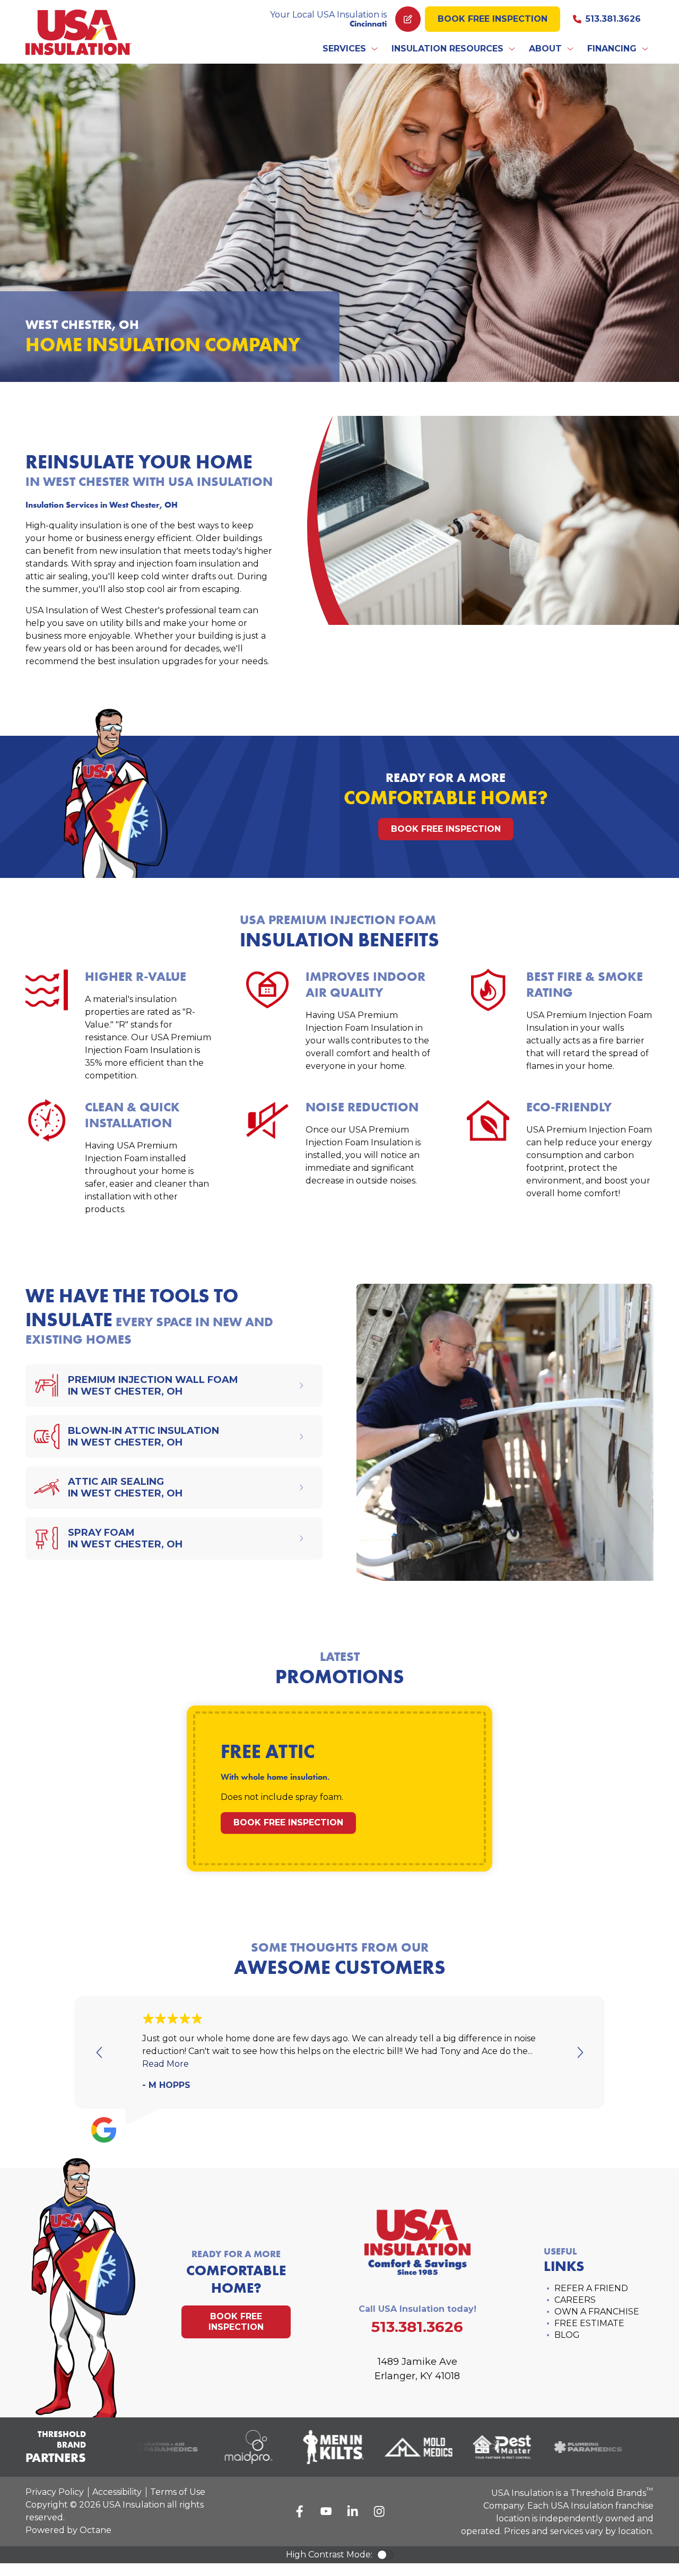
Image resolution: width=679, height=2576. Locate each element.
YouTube (326, 2511)
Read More (166, 2064)
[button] (351, 49)
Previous (100, 2052)
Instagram (379, 2511)
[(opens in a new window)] (149, 2447)
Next (579, 2052)
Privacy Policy (55, 2492)
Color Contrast (385, 2555)
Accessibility (117, 2492)
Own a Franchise (597, 2312)
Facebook (300, 2511)
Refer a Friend (591, 2288)
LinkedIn (353, 2511)
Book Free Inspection (493, 19)
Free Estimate (589, 2323)
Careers (575, 2300)
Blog (567, 2335)
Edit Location (408, 19)
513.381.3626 (613, 19)
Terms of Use (178, 2492)
